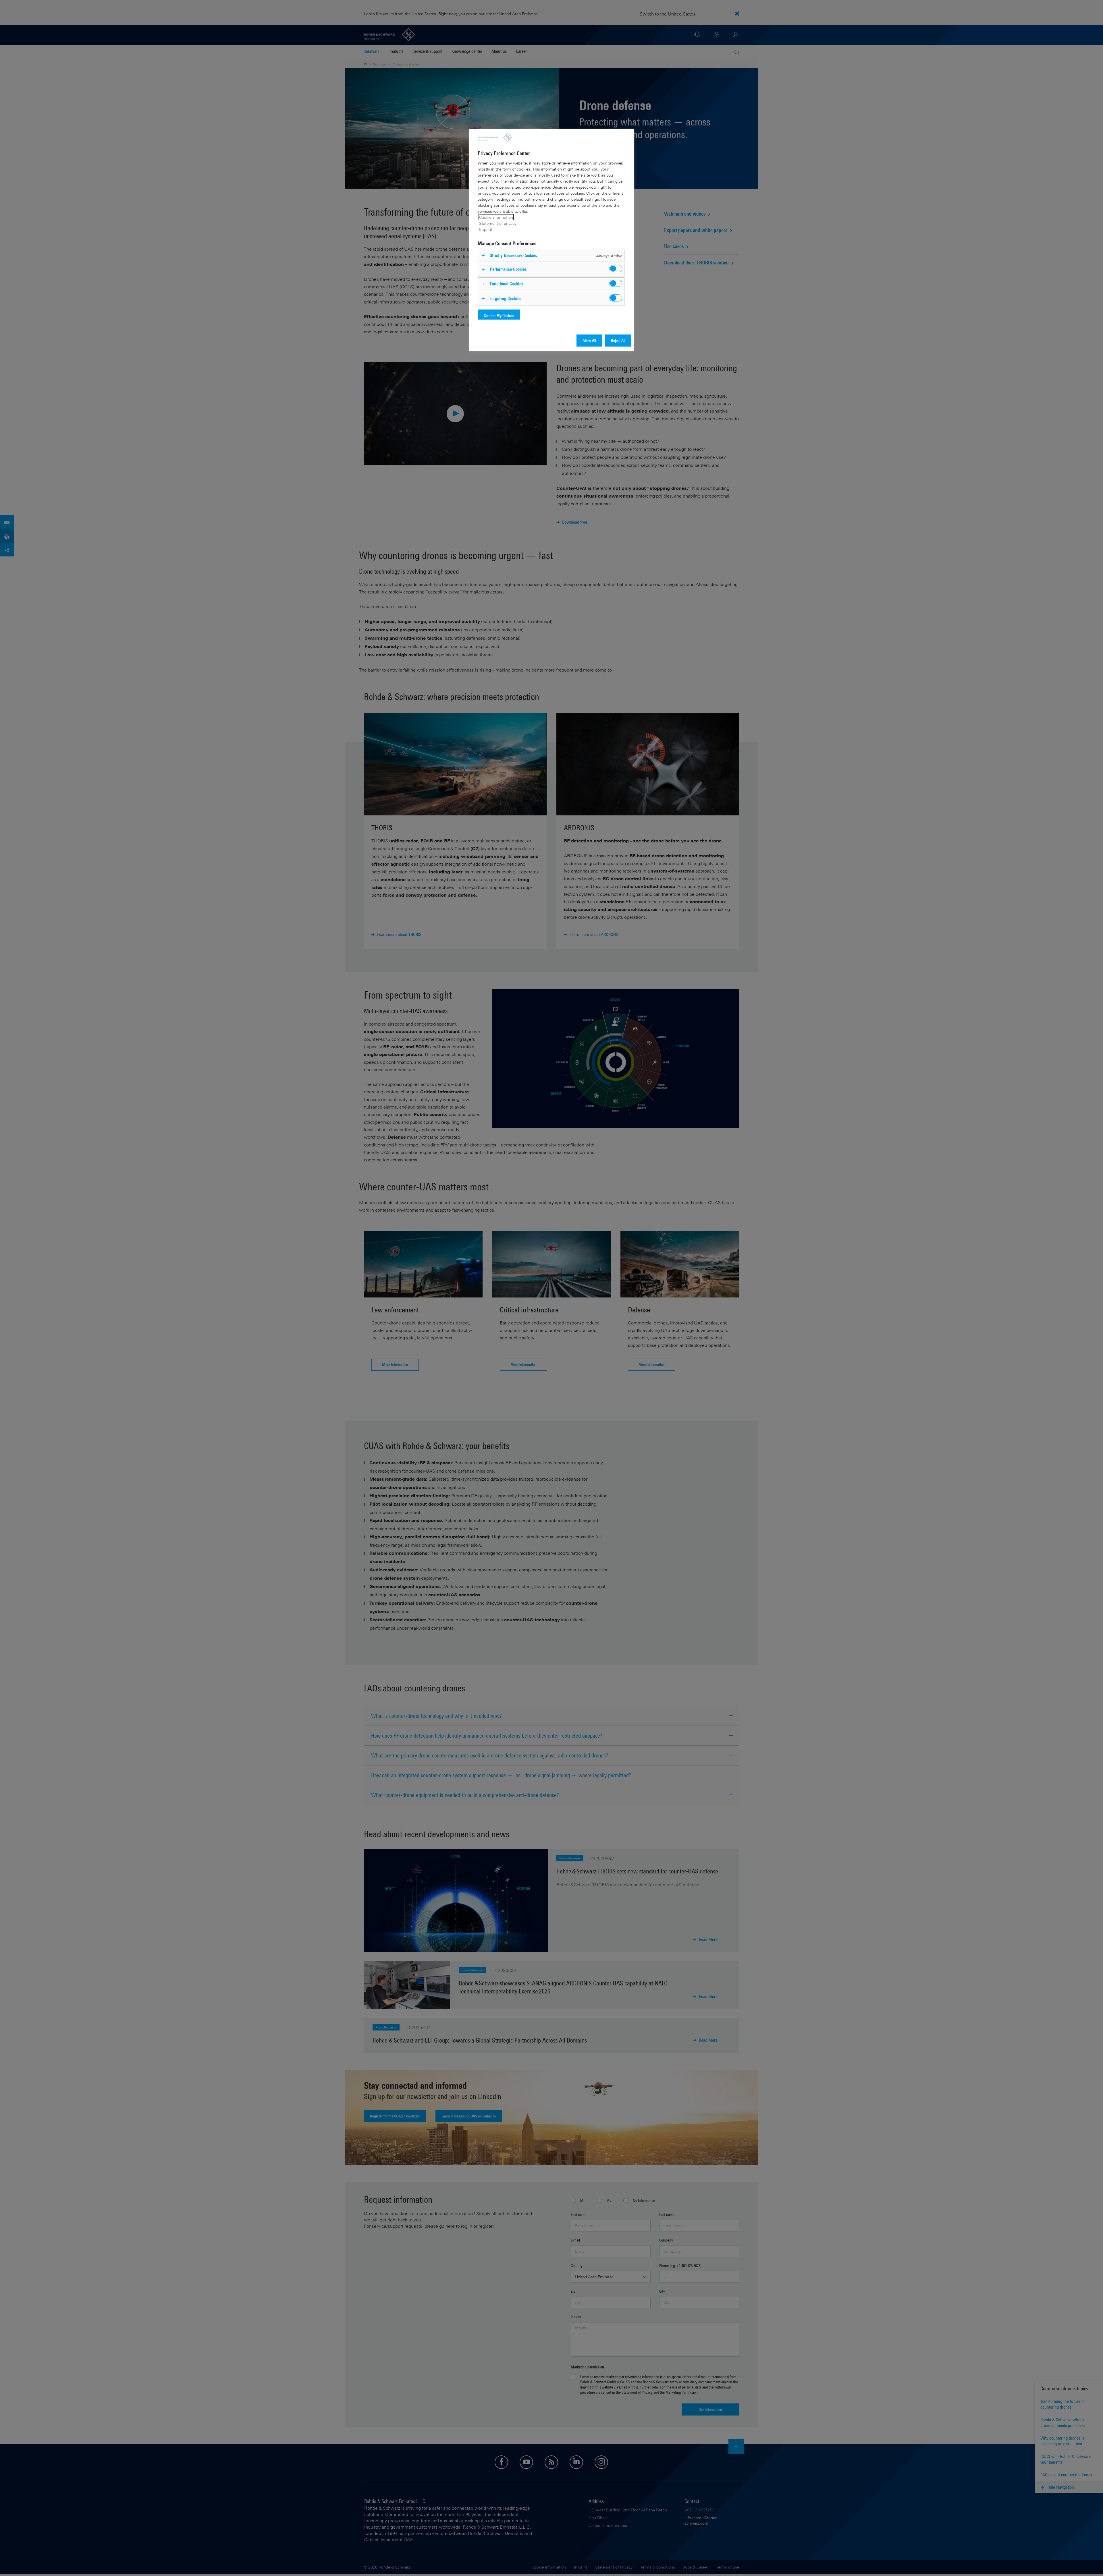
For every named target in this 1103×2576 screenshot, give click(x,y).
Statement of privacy (498, 223)
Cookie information (496, 217)
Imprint (486, 229)
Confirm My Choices (499, 315)
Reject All (618, 340)
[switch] (616, 269)
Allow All (589, 340)
